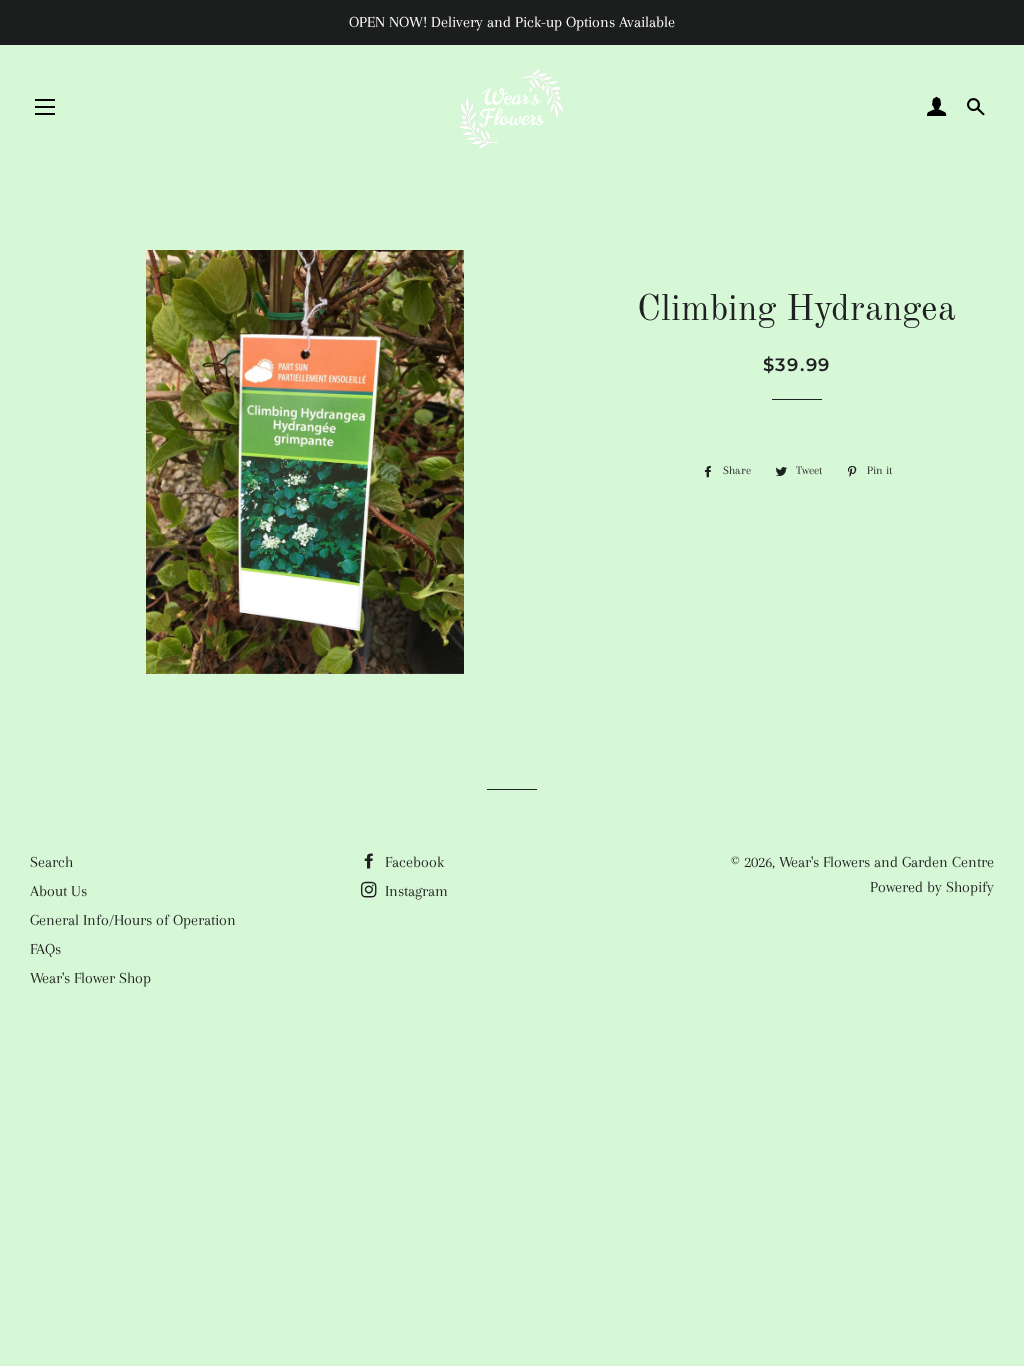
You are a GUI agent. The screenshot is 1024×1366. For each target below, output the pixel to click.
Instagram (414, 891)
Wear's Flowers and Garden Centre (886, 862)
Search (51, 862)
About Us (58, 891)
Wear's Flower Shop (90, 978)
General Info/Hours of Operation (133, 920)
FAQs (45, 949)
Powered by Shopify (932, 887)
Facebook (412, 862)
